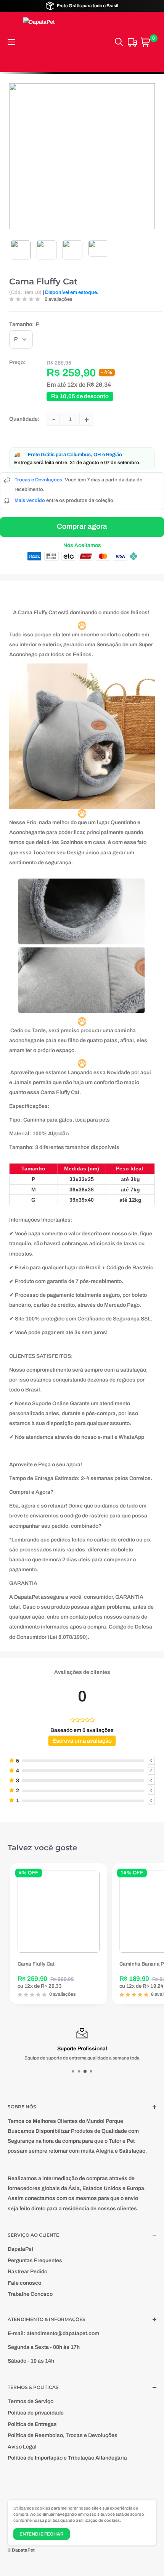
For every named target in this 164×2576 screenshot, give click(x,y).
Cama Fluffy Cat (43, 282)
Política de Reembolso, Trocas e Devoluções (63, 2435)
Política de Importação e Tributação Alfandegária (67, 2458)
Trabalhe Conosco (30, 2294)
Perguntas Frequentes (35, 2260)
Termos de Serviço (31, 2401)
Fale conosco (24, 2283)
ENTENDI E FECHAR (42, 2534)
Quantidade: (24, 419)
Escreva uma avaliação (82, 1741)
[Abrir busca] (119, 42)
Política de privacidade (36, 2413)
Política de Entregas (32, 2424)
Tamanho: (24, 324)
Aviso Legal (22, 2447)
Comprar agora (82, 526)
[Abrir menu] (11, 42)
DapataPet (20, 2249)
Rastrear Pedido (27, 2272)
